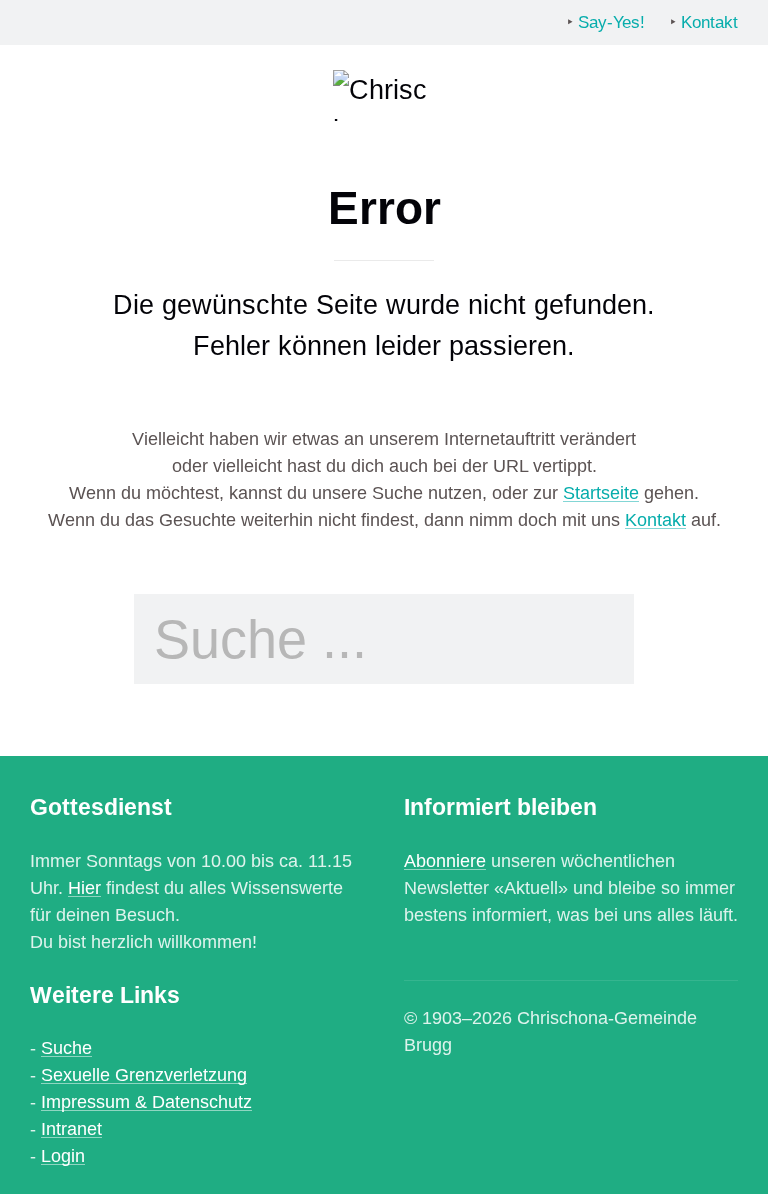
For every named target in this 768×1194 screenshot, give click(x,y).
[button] (45, 95)
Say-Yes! (611, 22)
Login (63, 1156)
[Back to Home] (384, 95)
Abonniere (445, 861)
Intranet (71, 1129)
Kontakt (709, 22)
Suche (66, 1048)
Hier (84, 888)
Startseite (601, 493)
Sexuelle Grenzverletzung (144, 1075)
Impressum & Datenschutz (146, 1102)
